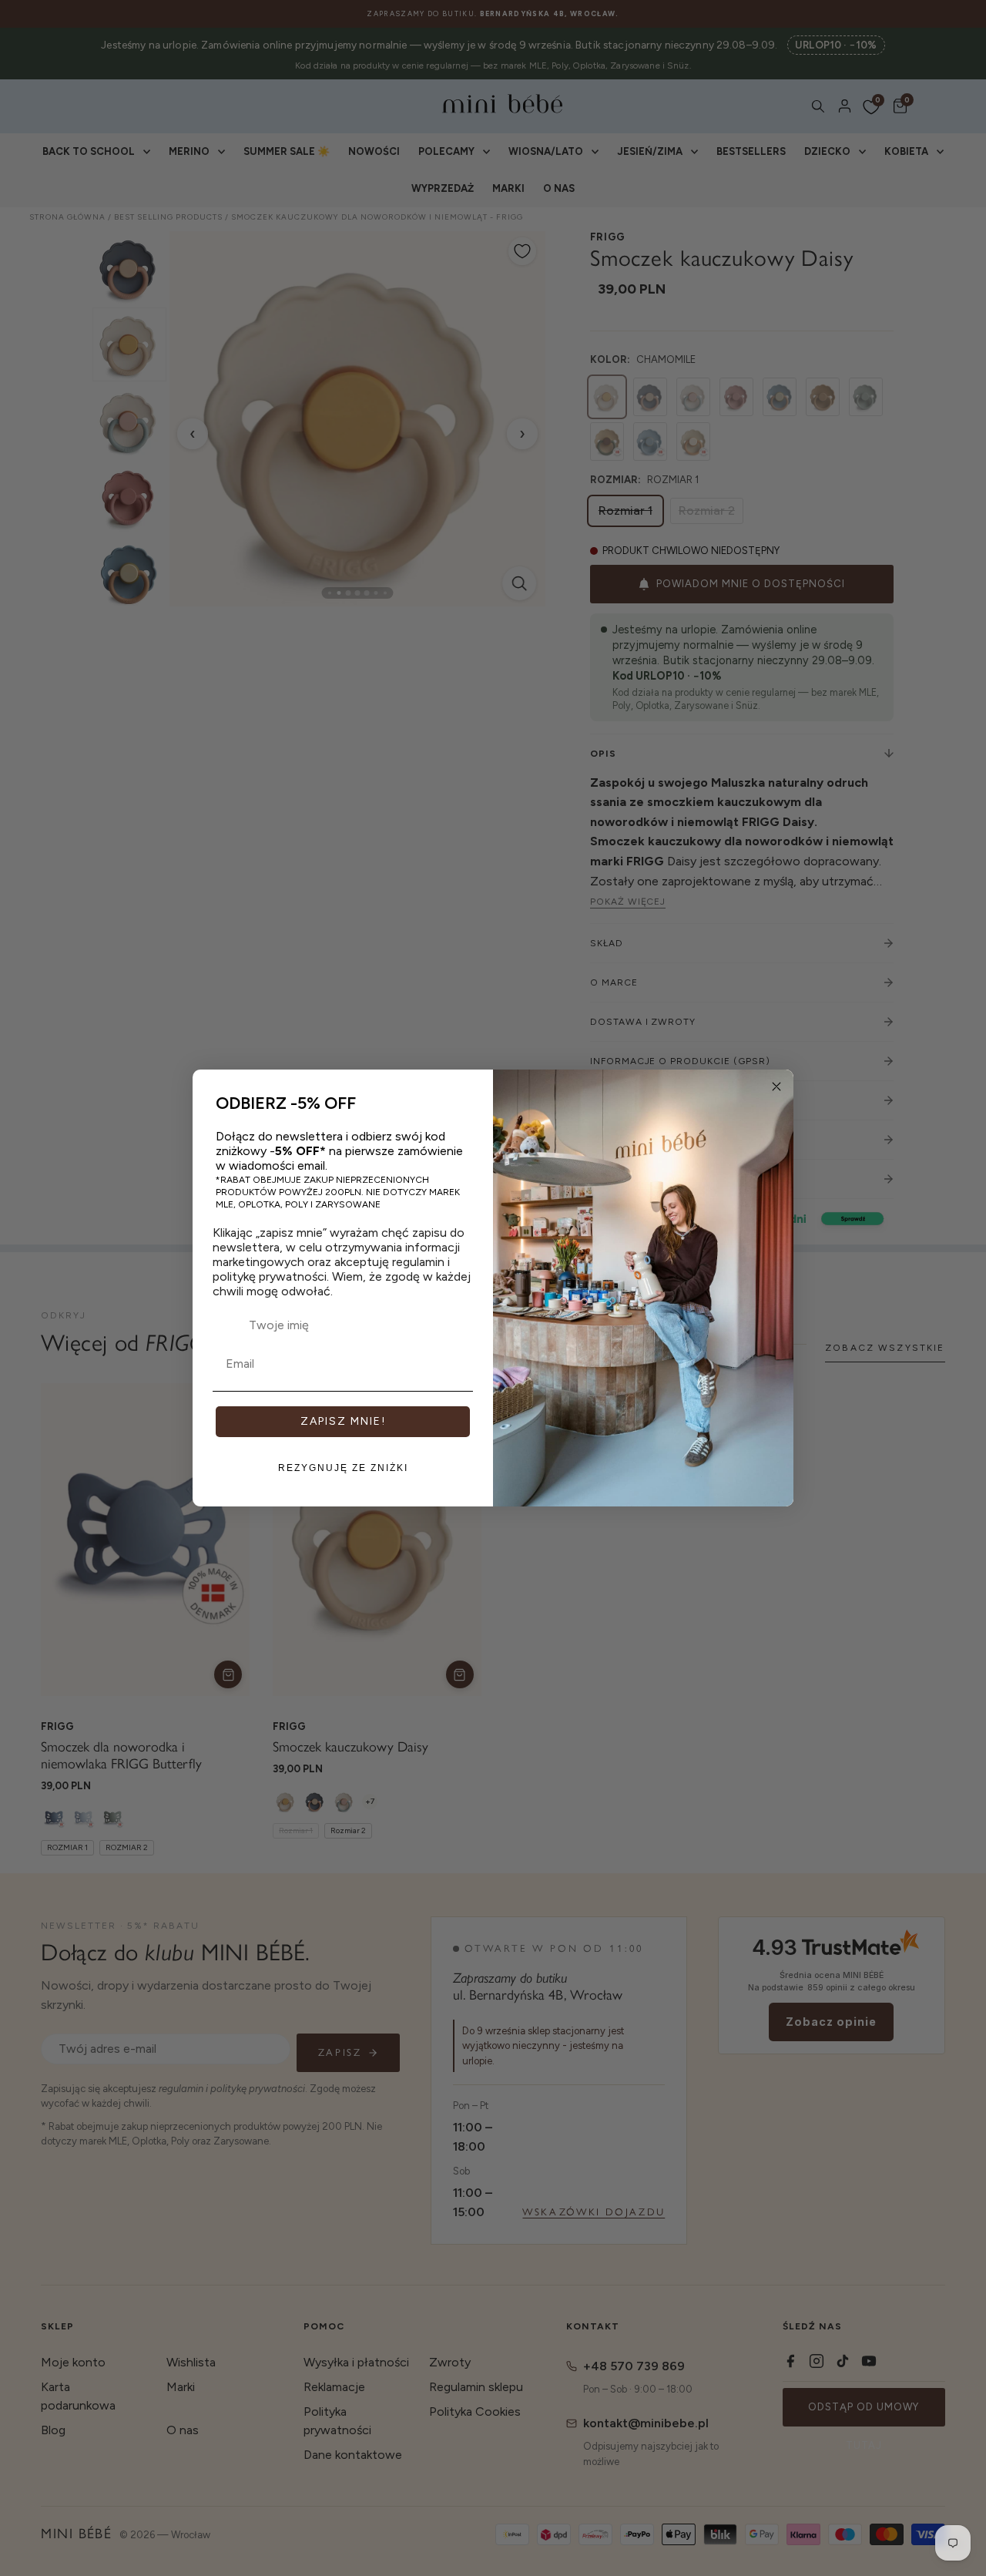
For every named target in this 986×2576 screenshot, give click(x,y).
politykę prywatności (270, 1276)
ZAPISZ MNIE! (343, 1421)
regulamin (418, 1262)
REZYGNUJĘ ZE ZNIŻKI (343, 1468)
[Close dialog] (776, 1086)
